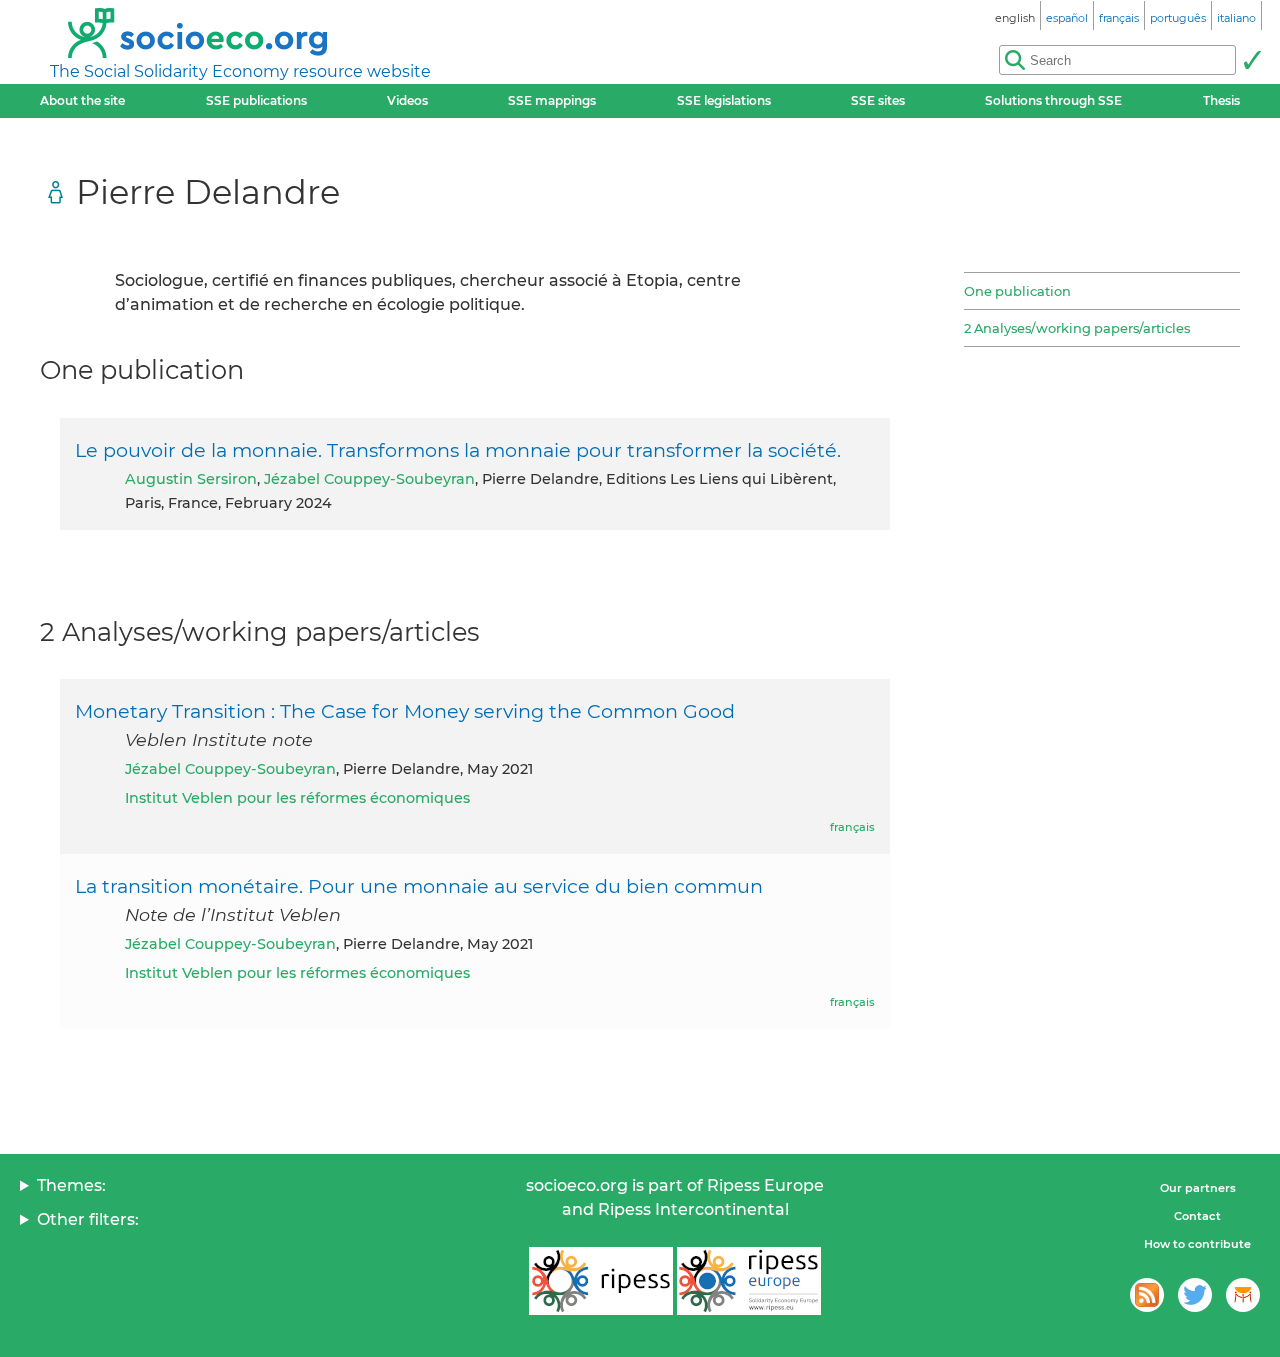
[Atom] (1147, 1295)
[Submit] (1252, 60)
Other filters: (88, 1219)
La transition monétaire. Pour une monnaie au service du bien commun (419, 886)
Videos (407, 100)
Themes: (71, 1185)
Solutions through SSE (1053, 100)
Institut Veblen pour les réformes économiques (297, 798)
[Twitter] (1195, 1295)
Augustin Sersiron (191, 479)
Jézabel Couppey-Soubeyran (369, 479)
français (852, 827)
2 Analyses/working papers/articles (1077, 328)
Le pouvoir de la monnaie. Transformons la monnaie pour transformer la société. (458, 450)
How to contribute (1197, 1244)
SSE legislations (724, 100)
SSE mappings (552, 100)
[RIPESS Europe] (749, 1281)
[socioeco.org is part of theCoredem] (1243, 1295)
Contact (1197, 1216)
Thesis (1221, 100)
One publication (1017, 291)
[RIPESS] (601, 1281)
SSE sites (878, 100)
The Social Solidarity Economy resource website (240, 71)
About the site (82, 100)
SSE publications (256, 100)
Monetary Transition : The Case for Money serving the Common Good (405, 711)
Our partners (1198, 1188)
